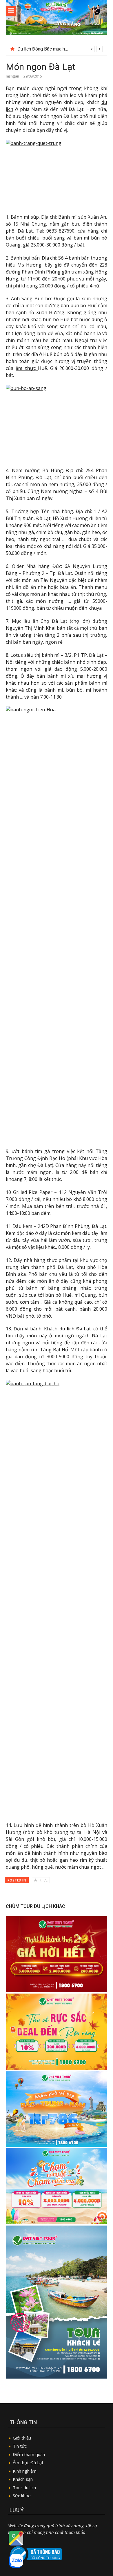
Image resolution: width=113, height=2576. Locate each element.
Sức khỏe (22, 2496)
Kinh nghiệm (25, 2471)
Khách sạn (23, 2479)
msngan (12, 76)
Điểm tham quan (29, 2454)
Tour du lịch (24, 2487)
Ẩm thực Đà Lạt (28, 2462)
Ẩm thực (41, 1880)
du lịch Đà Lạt (75, 1329)
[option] (60, 49)
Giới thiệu (22, 2438)
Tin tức (20, 2446)
